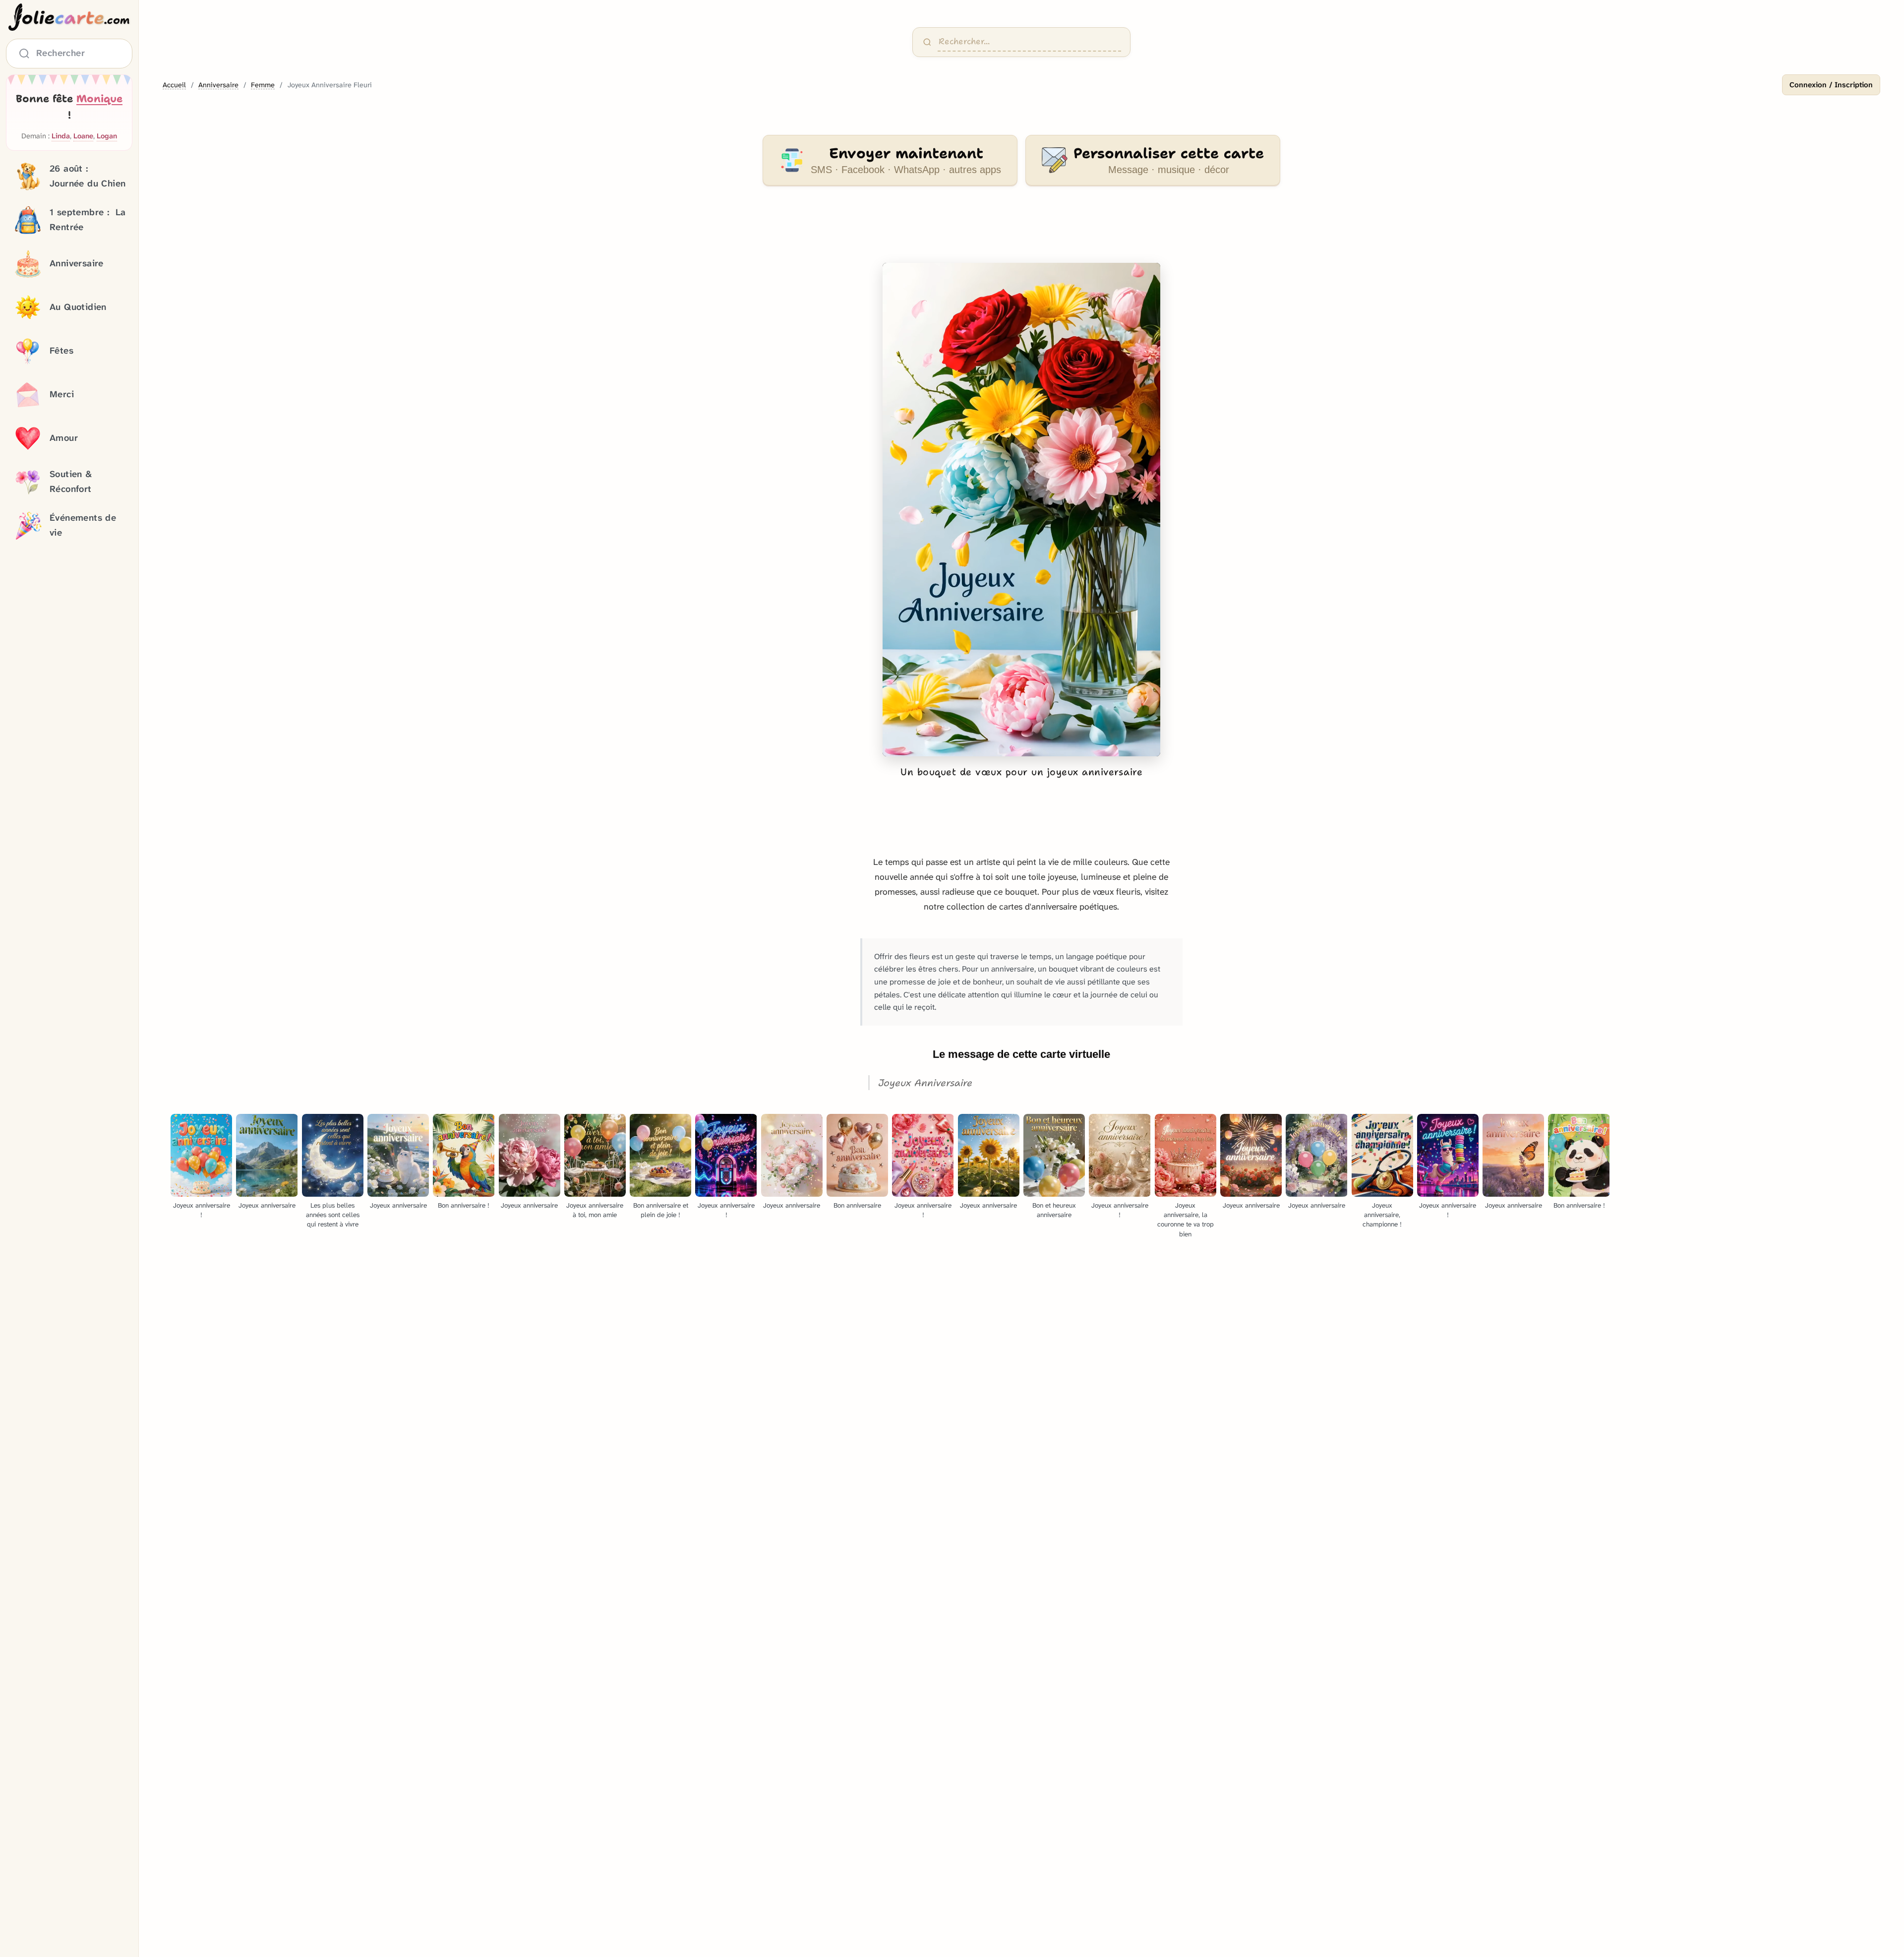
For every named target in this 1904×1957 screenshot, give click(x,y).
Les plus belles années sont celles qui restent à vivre (333, 1215)
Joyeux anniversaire (267, 1205)
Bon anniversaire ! (464, 1205)
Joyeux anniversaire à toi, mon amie (595, 1210)
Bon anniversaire (857, 1205)
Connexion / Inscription (1831, 85)
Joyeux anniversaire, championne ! (1382, 1215)
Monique (99, 99)
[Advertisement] (1021, 230)
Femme (263, 85)
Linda (61, 137)
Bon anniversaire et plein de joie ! (661, 1210)
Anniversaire (218, 85)
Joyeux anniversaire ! (202, 1210)
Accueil (174, 85)
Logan (107, 137)
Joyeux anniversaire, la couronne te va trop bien (1186, 1220)
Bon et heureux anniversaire (1054, 1210)
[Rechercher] (927, 42)
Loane (83, 137)
